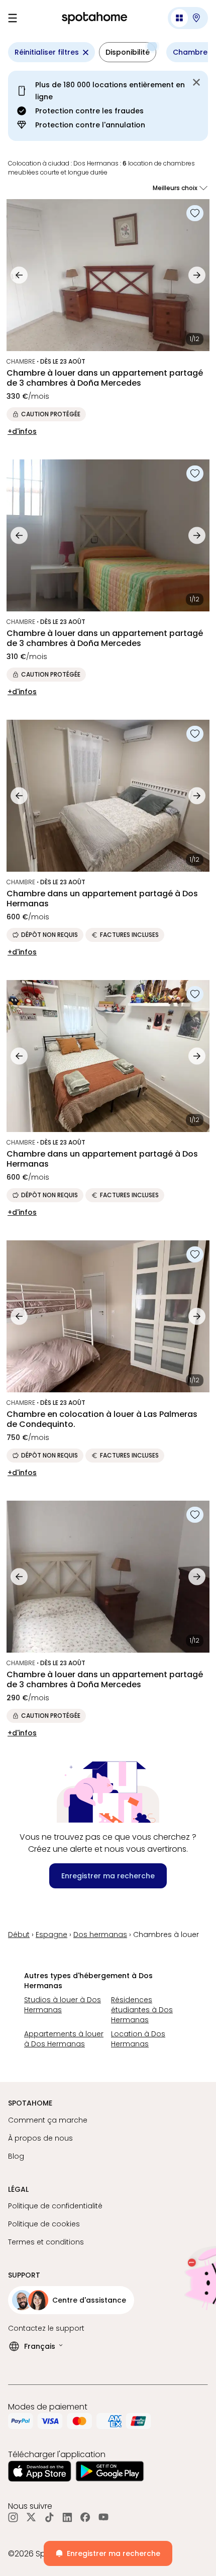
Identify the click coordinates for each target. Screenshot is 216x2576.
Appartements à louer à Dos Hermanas (64, 2039)
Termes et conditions (46, 2242)
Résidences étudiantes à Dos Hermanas (142, 2010)
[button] (188, 18)
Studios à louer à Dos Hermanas (63, 2005)
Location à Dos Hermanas (138, 2039)
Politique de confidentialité (55, 2206)
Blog (16, 2156)
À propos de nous (40, 2138)
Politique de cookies (44, 2224)
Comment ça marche (48, 2120)
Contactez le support (46, 2328)
